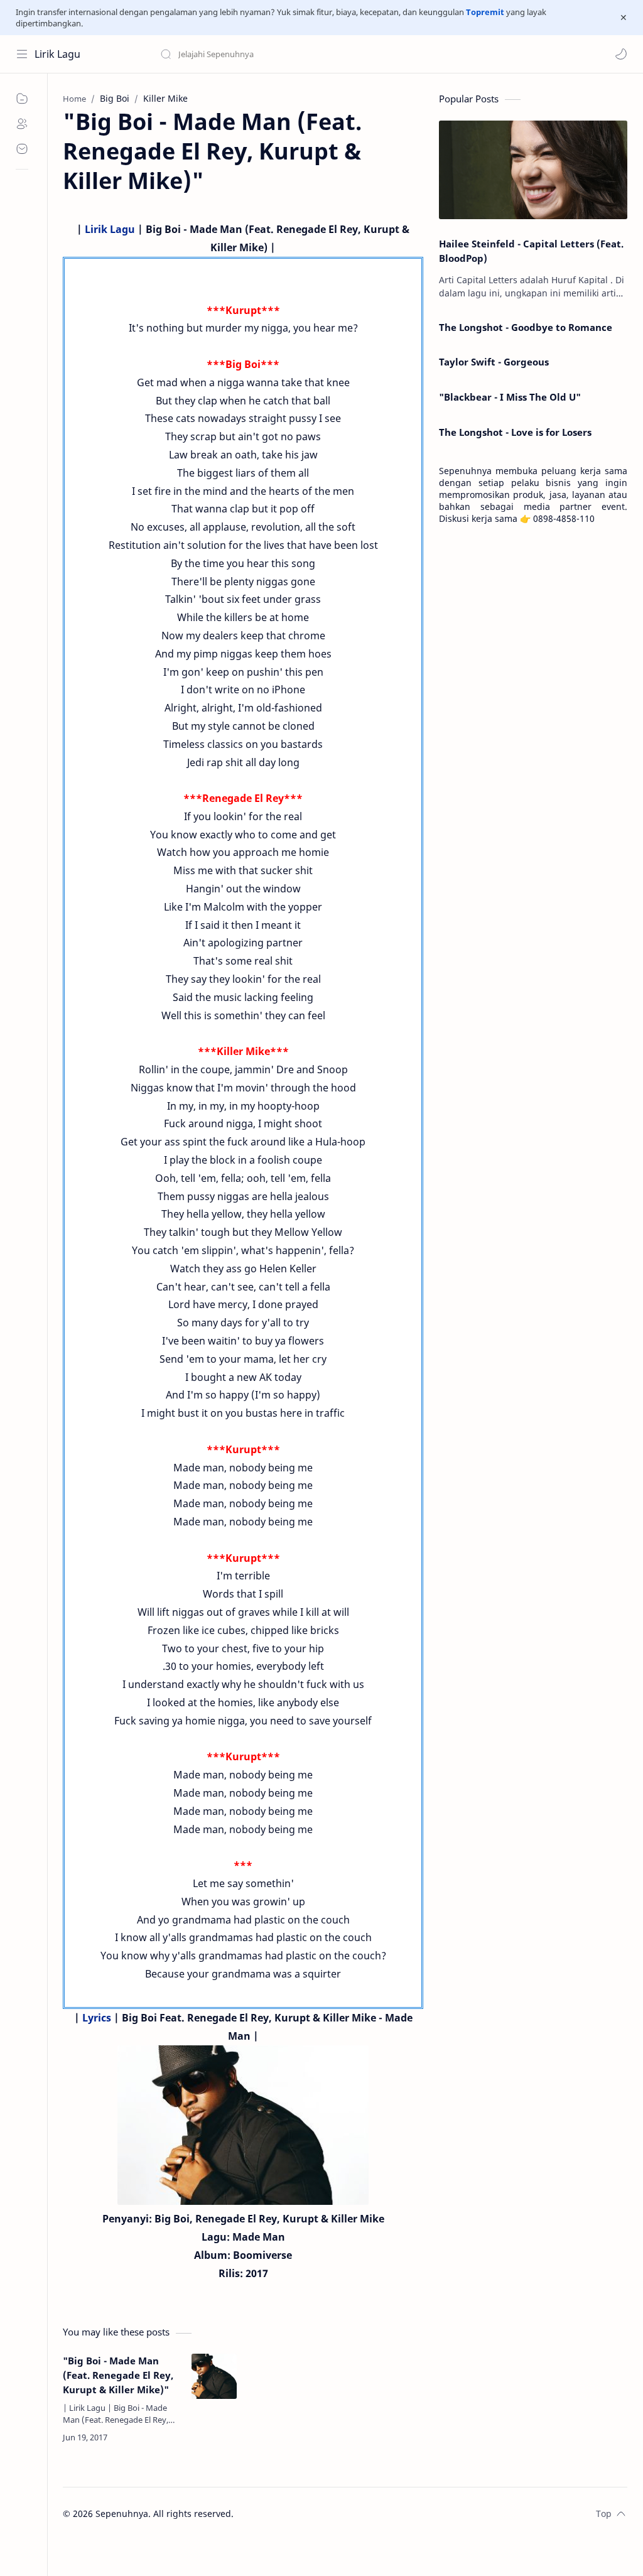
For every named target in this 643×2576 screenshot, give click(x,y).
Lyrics (97, 2018)
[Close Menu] (624, 18)
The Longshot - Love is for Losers (515, 432)
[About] (22, 124)
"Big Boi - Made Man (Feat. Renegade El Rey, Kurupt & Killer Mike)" (118, 2375)
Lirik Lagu (57, 54)
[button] (621, 54)
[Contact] (22, 149)
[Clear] (358, 54)
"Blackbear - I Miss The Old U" (510, 397)
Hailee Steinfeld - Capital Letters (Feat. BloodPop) (531, 251)
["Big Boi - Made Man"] (243, 2125)
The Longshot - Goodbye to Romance (526, 327)
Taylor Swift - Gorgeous (494, 362)
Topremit (485, 12)
